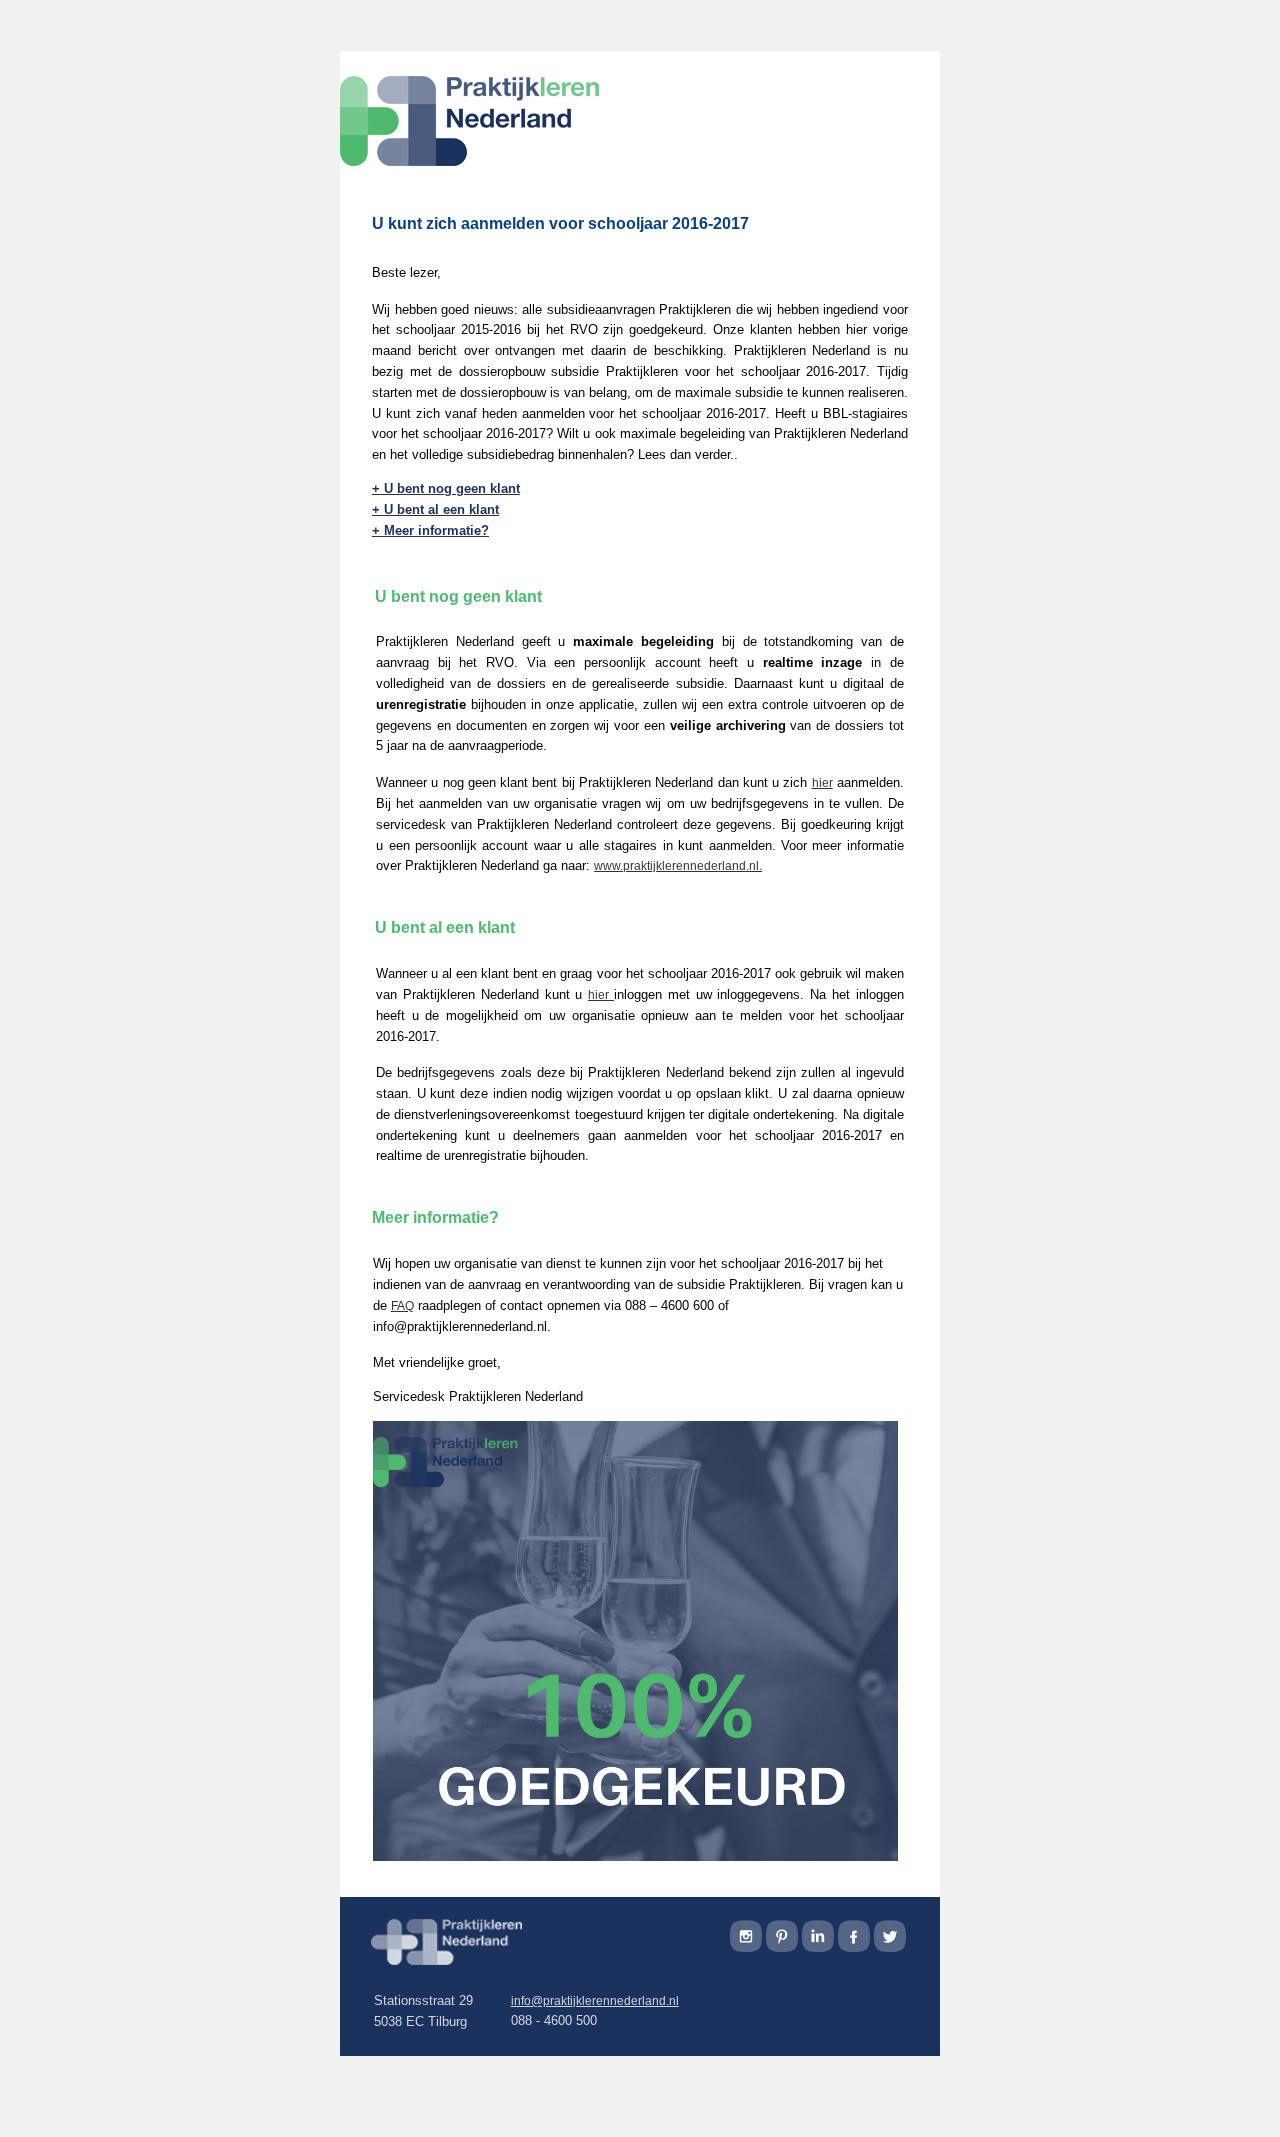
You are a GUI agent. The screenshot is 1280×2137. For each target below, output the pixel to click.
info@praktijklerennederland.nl (595, 2001)
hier (822, 783)
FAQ (402, 1306)
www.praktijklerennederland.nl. (678, 866)
